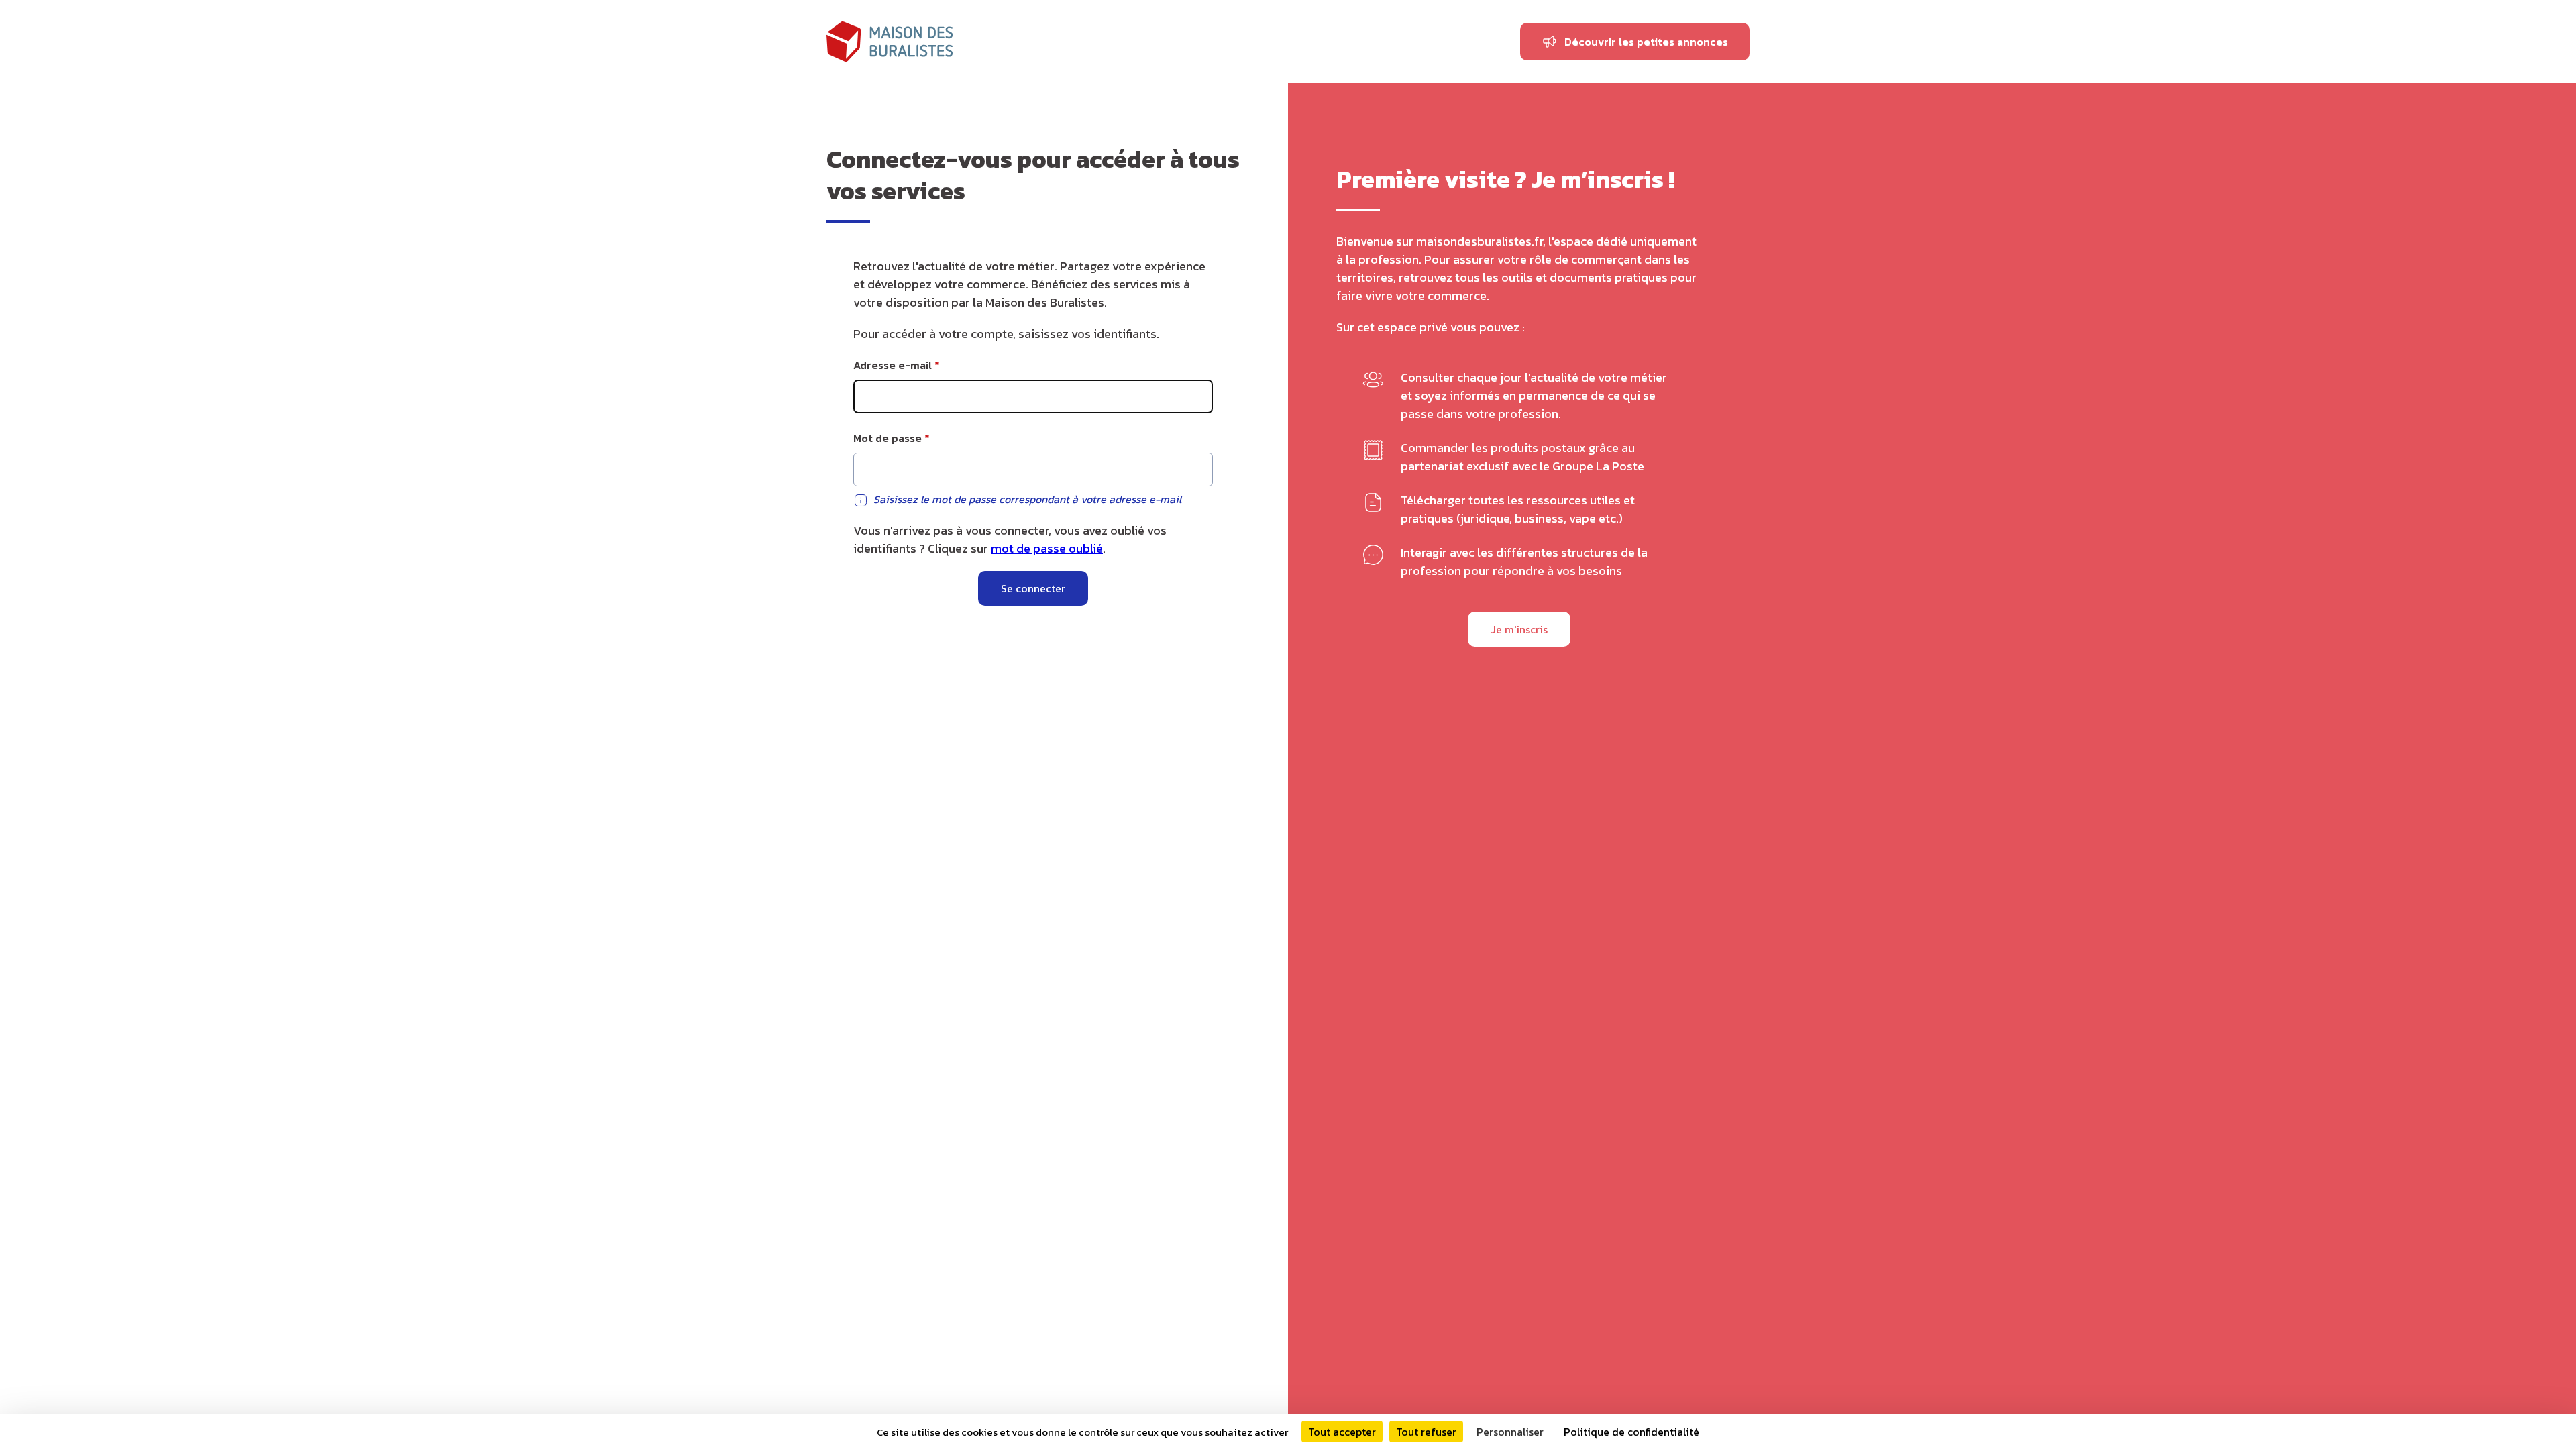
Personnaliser (1510, 1432)
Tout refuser (1426, 1432)
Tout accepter (1342, 1432)
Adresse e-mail (893, 365)
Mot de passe (888, 438)
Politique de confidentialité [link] (1631, 1432)
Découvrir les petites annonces (1646, 42)
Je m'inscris (1519, 629)
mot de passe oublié (1047, 548)
